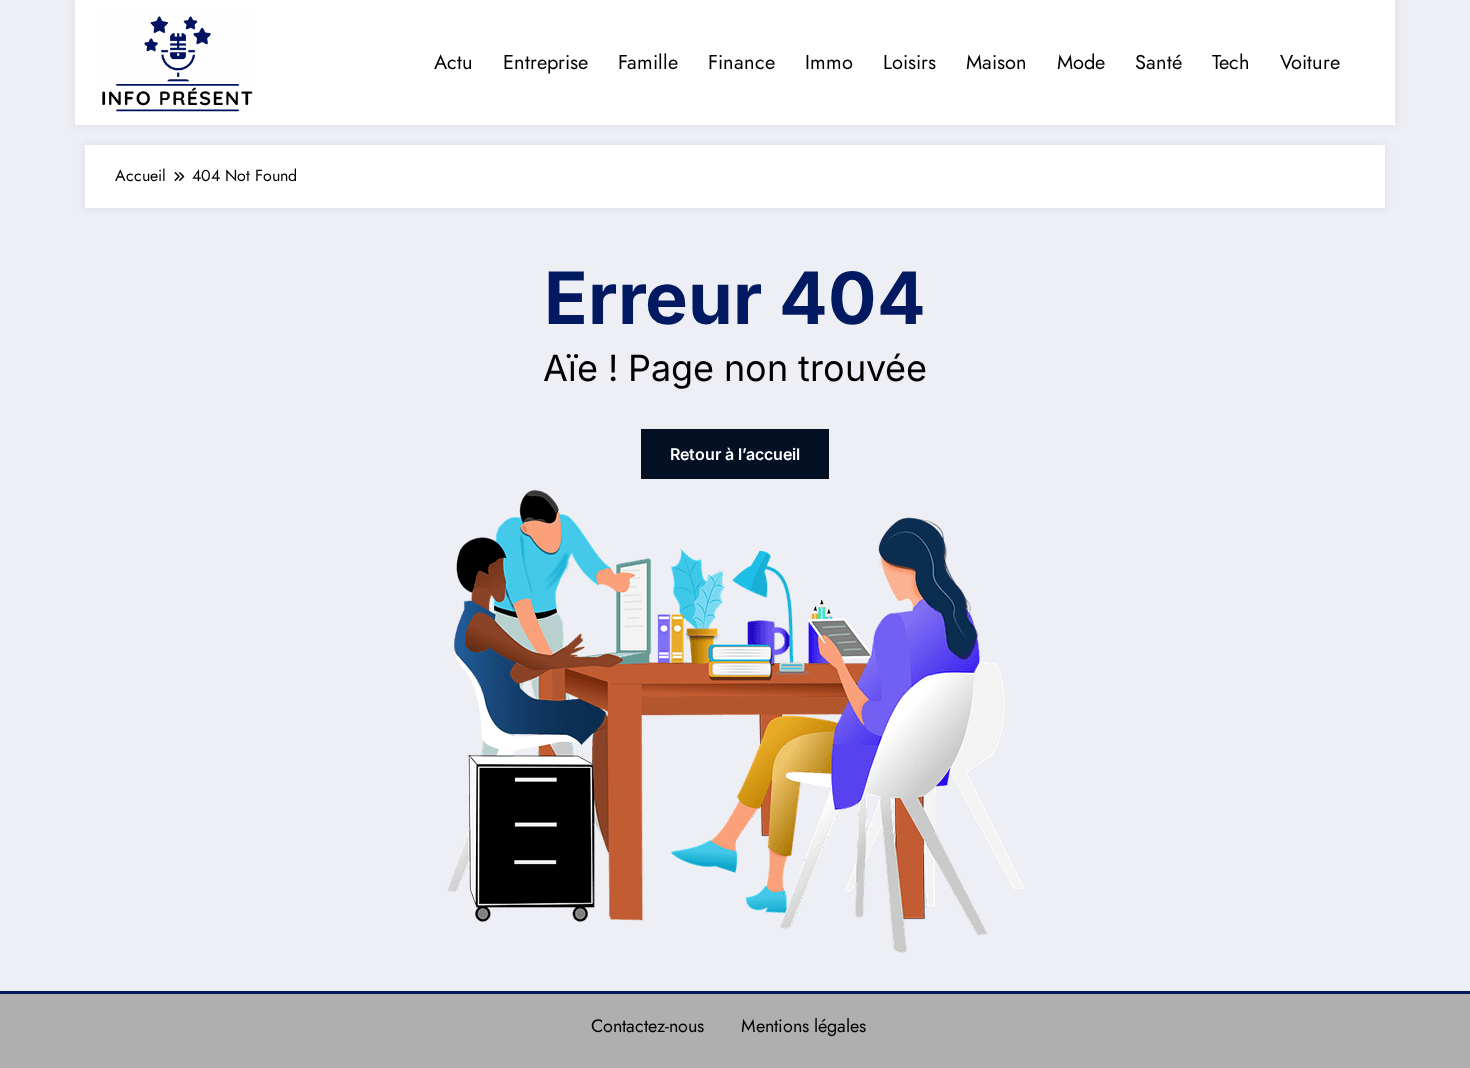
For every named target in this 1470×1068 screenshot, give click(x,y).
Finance (741, 62)
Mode (1081, 62)
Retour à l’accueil (735, 454)
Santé (1158, 62)
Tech (1231, 62)
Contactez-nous (647, 1026)
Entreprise (545, 62)
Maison (996, 62)
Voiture (1310, 62)
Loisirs (909, 62)
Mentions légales (803, 1026)
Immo (829, 62)
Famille (648, 62)
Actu (453, 62)
